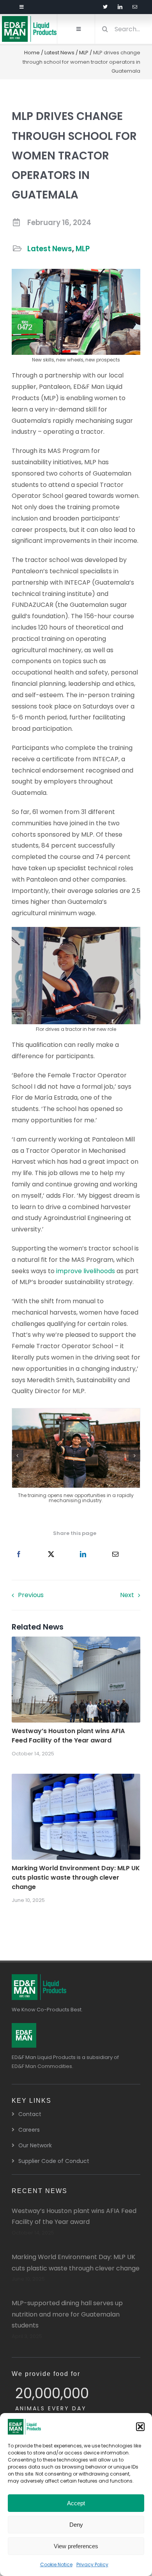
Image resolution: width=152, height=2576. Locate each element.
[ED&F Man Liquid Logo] (29, 19)
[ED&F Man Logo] (24, 2026)
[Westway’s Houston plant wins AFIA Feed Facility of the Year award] (76, 1642)
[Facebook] (19, 1555)
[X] (51, 1555)
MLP (84, 53)
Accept (76, 2503)
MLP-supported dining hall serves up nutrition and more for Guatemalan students (67, 2314)
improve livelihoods (86, 1271)
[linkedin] (120, 7)
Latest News (59, 53)
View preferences (76, 2546)
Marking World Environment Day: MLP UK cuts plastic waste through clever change (76, 1877)
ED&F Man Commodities (42, 2066)
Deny (76, 2525)
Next (127, 1595)
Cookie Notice (56, 2564)
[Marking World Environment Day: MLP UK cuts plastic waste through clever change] (76, 1779)
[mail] (135, 7)
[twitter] (105, 7)
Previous (31, 1595)
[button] (140, 2427)
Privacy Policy (92, 2564)
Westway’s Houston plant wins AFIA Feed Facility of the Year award (68, 1736)
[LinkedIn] (83, 1555)
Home (32, 53)
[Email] (115, 1555)
